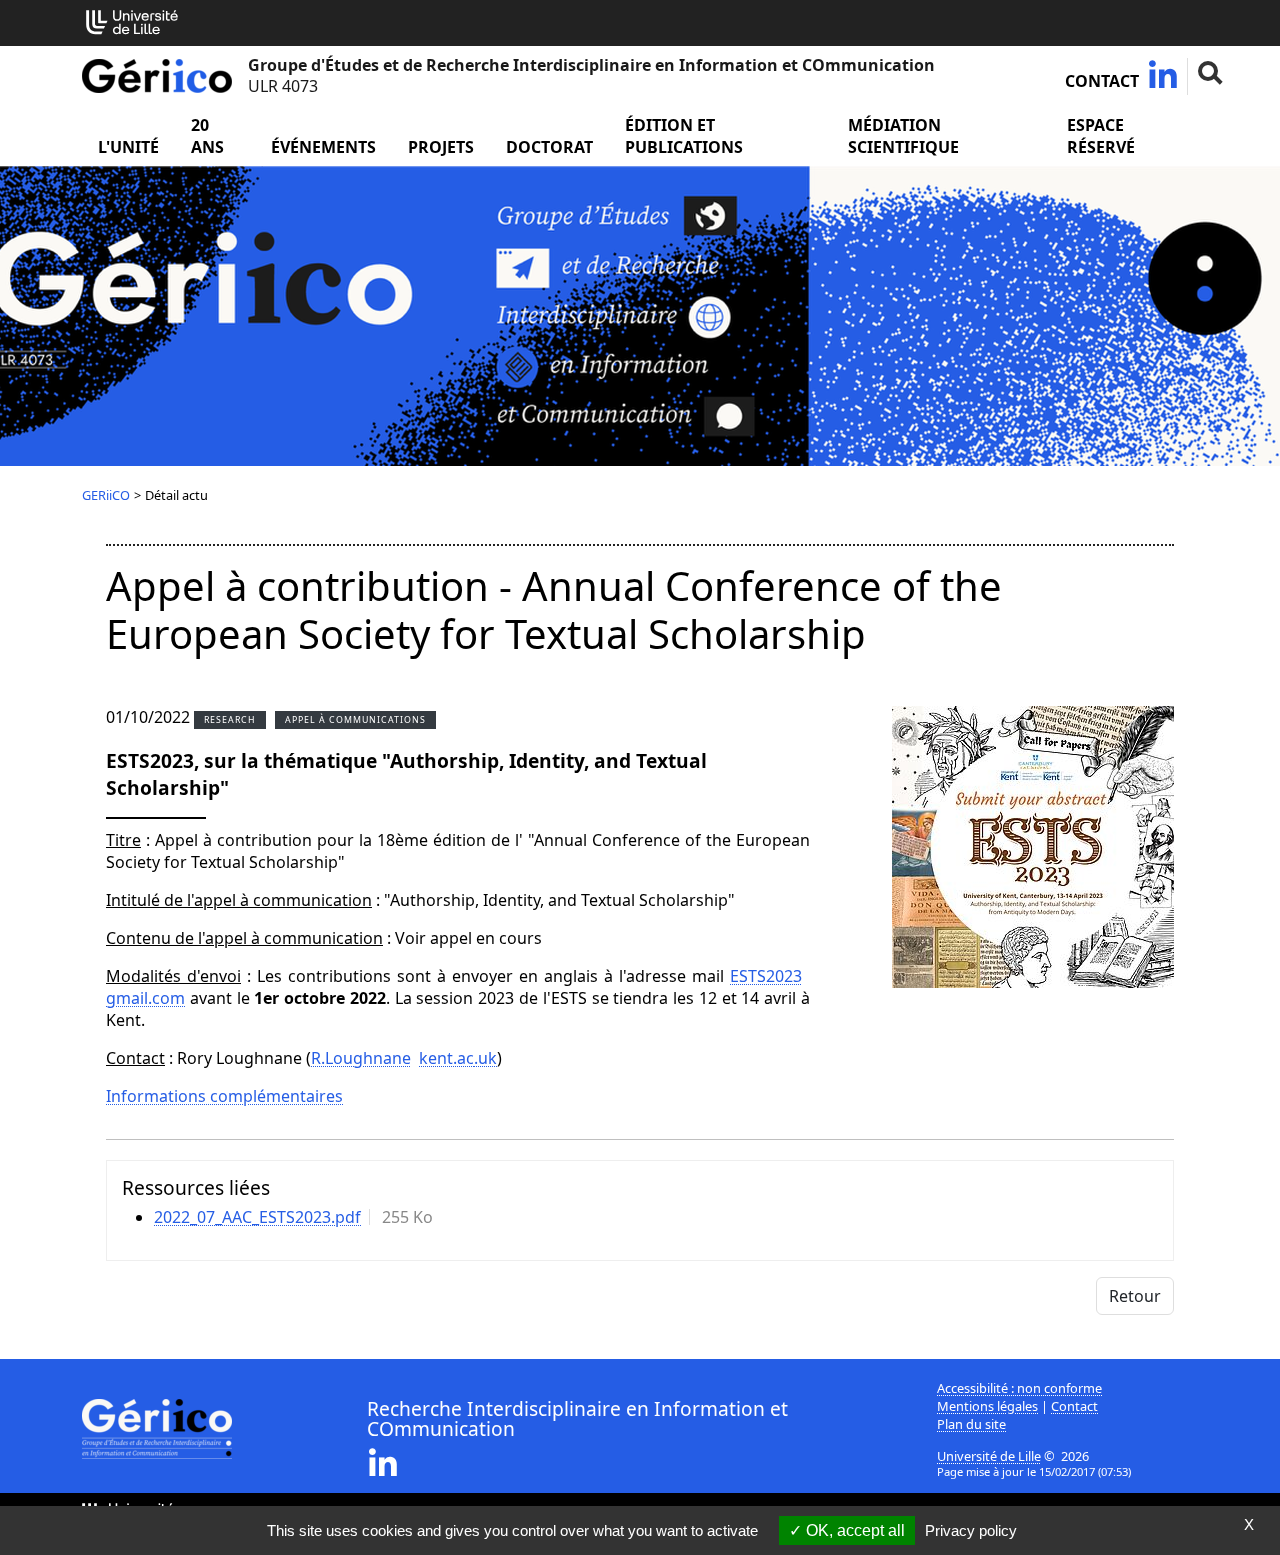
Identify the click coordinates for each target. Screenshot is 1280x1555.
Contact (1102, 81)
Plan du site (971, 1424)
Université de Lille (989, 1456)
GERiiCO (106, 495)
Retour (1135, 1296)
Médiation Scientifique (903, 136)
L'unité (128, 147)
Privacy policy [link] (971, 1530)
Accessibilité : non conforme (1019, 1388)
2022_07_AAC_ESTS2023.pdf (257, 1217)
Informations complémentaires (224, 1096)
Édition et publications (684, 136)
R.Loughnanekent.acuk (404, 1058)
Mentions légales (987, 1406)
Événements (323, 147)
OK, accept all (853, 1530)
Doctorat (549, 147)
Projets (441, 147)
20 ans (207, 136)
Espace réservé (1101, 136)
